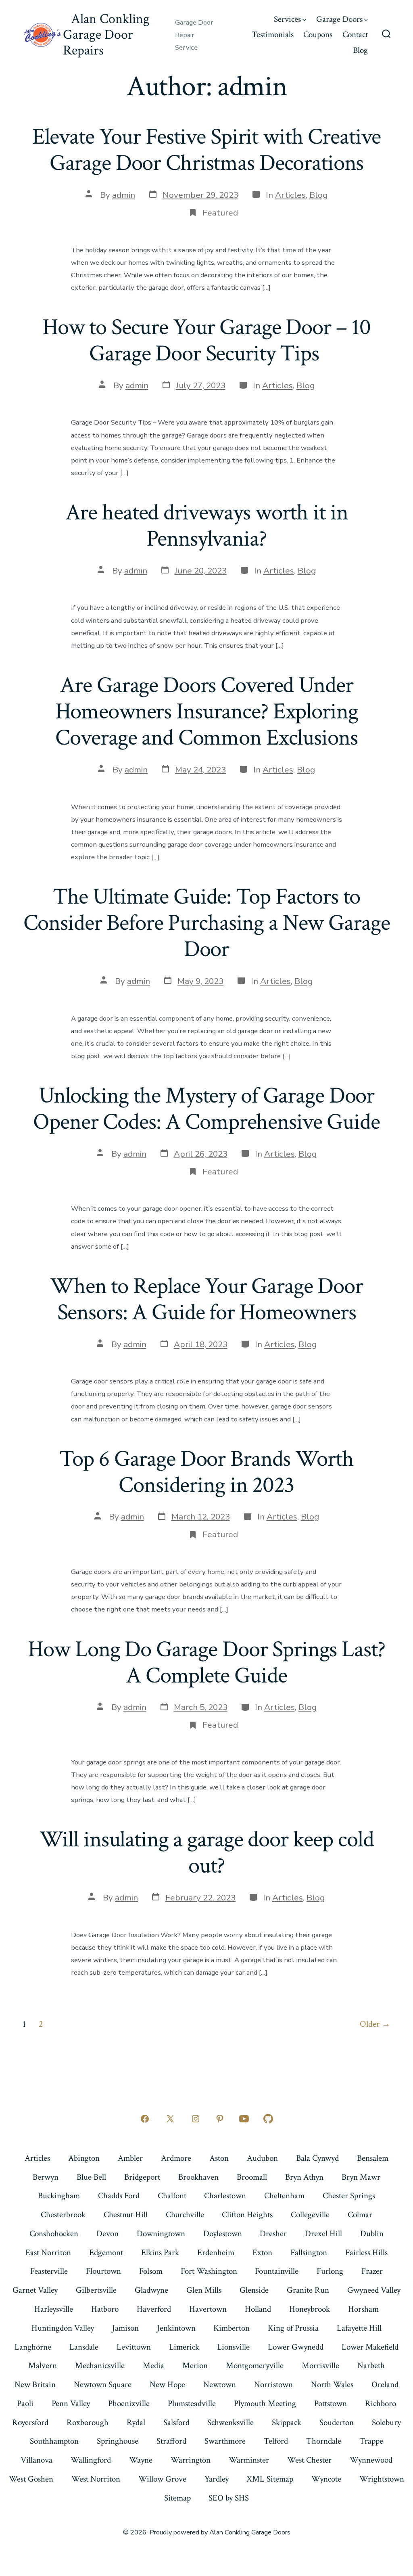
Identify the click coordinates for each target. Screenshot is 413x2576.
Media (153, 2366)
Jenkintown (176, 2328)
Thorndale (324, 2441)
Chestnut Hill (126, 2215)
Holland (258, 2309)
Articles (290, 195)
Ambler (130, 2158)
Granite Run (308, 2290)
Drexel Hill (323, 2234)
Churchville (185, 2215)
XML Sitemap (270, 2479)
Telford (276, 2441)
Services (287, 19)
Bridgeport (142, 2177)
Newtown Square (103, 2385)
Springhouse (118, 2441)
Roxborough (88, 2422)
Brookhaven (198, 2177)
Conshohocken (54, 2234)
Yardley (217, 2479)
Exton (262, 2253)
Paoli (25, 2403)
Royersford (30, 2422)
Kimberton (232, 2328)
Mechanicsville (100, 2366)
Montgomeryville (255, 2366)
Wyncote (326, 2479)
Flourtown (103, 2271)
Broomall (252, 2177)
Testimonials (273, 35)
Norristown (273, 2385)
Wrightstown (382, 2479)
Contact (355, 35)
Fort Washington (209, 2271)
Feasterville (49, 2271)
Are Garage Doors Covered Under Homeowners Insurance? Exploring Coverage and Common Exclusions (207, 711)
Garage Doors (339, 19)
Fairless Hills (366, 2253)
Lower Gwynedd (296, 2347)
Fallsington (309, 2253)
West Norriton (96, 2479)
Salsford (176, 2422)
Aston (219, 2158)
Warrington (191, 2460)
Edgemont (106, 2253)
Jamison (125, 2328)
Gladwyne (151, 2290)
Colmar (360, 2215)
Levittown (134, 2347)
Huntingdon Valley (63, 2328)
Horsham (363, 2309)
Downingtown (161, 2234)
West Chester (309, 2460)
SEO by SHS (229, 2498)
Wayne (141, 2460)
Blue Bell (91, 2177)
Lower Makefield (370, 2347)
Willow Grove (162, 2479)
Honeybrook (310, 2309)
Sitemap (177, 2498)
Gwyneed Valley (374, 2290)
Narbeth (371, 2366)
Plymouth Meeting (265, 2403)
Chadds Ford (119, 2196)
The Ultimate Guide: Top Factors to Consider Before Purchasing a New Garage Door (207, 923)
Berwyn (46, 2177)
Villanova (37, 2460)
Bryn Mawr (361, 2177)
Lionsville (233, 2347)
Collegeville (310, 2215)
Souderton (337, 2422)
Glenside (254, 2290)
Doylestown (223, 2234)
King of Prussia (293, 2328)
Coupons (318, 35)
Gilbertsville (96, 2290)
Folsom (151, 2271)
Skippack (287, 2422)
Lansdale (84, 2347)
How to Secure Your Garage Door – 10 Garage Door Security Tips (206, 340)
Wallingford (91, 2460)
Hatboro (105, 2309)
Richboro (381, 2403)
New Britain (35, 2385)
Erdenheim (216, 2253)
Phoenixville (129, 2403)
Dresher (273, 2234)
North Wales (332, 2385)
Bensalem (373, 2158)
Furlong (330, 2271)
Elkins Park (160, 2253)
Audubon (262, 2158)
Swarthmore (225, 2441)
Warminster (249, 2460)
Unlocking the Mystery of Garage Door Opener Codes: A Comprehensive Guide (206, 1109)
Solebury (386, 2422)
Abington (84, 2158)
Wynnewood (371, 2460)
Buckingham (59, 2196)
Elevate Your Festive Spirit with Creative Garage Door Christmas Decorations (207, 150)
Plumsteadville (192, 2403)
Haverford (154, 2309)
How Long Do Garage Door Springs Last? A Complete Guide (206, 1663)
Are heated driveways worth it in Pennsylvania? (207, 526)
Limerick (184, 2347)
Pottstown (331, 2403)
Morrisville (320, 2366)
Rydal (136, 2422)
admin (124, 195)
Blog (360, 50)
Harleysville (54, 2309)
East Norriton (48, 2253)
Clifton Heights (247, 2215)
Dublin (372, 2234)
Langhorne (33, 2347)
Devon (107, 2234)
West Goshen (31, 2479)
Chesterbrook (63, 2215)
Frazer (372, 2271)
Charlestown (225, 2196)
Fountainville (277, 2271)
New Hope (167, 2385)
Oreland (385, 2385)
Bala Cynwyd (317, 2158)
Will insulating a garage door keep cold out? (207, 1853)
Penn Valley (71, 2403)
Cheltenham (284, 2196)
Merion (195, 2366)
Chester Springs (349, 2196)
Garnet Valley (35, 2290)
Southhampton (54, 2441)
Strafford (171, 2441)
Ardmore (176, 2158)
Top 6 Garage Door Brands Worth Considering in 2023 (206, 1472)
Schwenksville (230, 2422)
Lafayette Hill (359, 2328)
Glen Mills (204, 2290)
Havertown (208, 2309)
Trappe (371, 2441)
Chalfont (172, 2196)
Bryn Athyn (304, 2177)
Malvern (43, 2366)
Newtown (220, 2385)
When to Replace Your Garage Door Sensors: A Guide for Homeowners (206, 1299)
